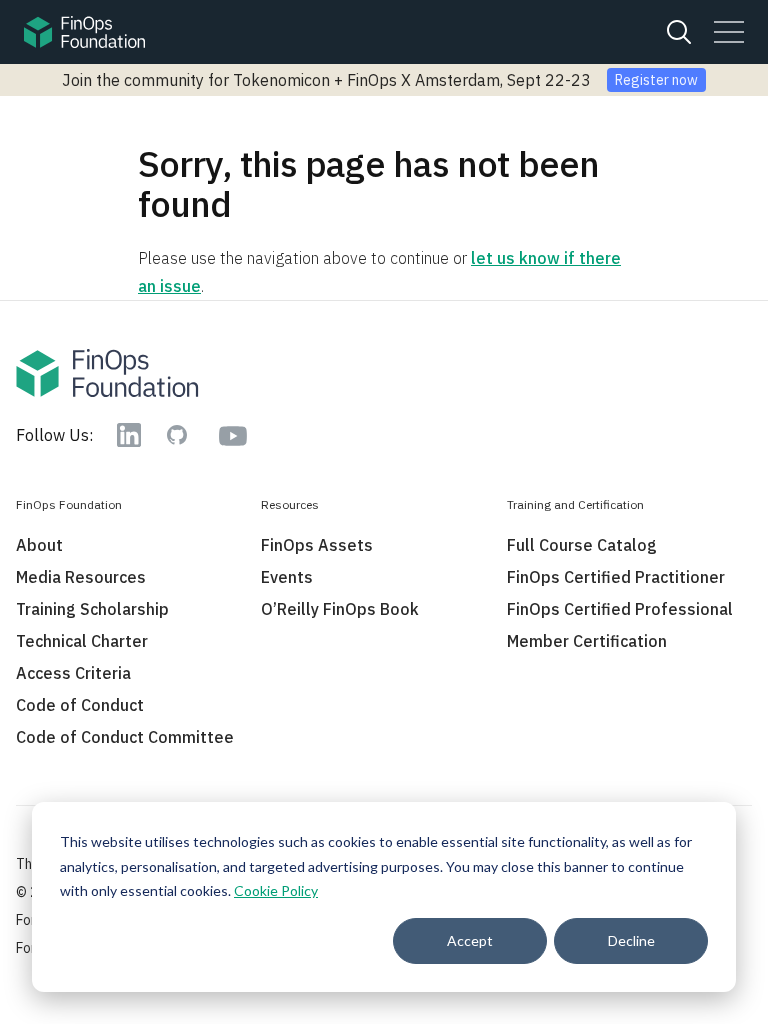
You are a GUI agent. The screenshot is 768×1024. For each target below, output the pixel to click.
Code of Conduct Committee (125, 737)
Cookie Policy (276, 890)
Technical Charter (82, 641)
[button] (729, 32)
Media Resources (81, 577)
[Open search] (679, 32)
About (39, 545)
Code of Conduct (80, 705)
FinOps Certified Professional (620, 609)
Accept (470, 940)
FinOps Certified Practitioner (616, 577)
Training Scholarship (92, 609)
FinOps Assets (317, 545)
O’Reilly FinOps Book (340, 609)
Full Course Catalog (582, 545)
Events (287, 577)
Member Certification (587, 641)
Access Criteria (73, 673)
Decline (631, 940)
